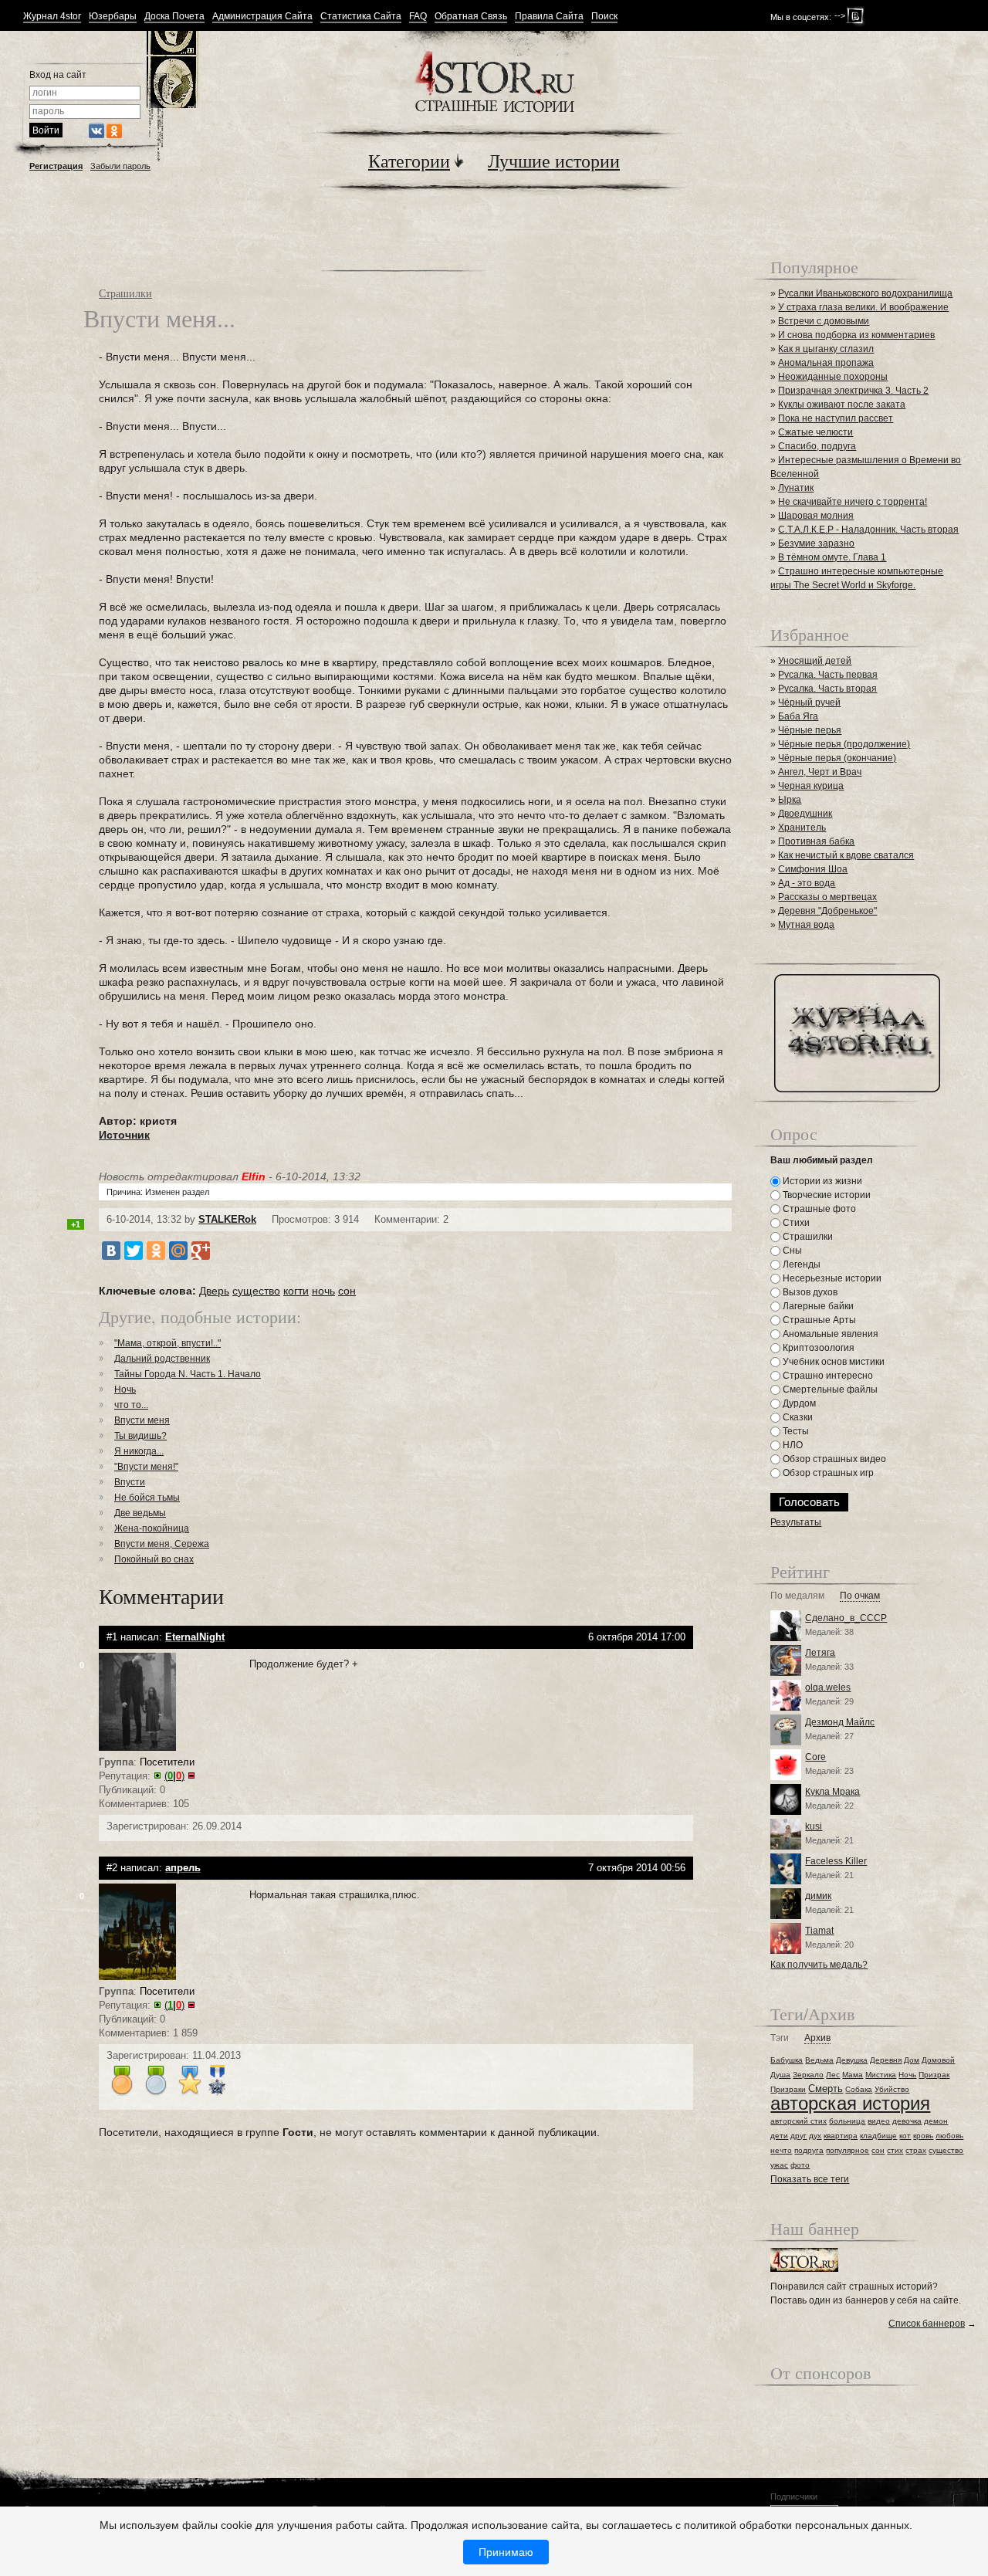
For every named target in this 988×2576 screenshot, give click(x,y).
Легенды (800, 1264)
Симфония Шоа (813, 869)
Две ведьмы (140, 1513)
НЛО (792, 1445)
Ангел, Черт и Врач (820, 772)
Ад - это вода (807, 883)
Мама (853, 2075)
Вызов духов (809, 1292)
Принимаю (506, 2552)
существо (256, 1291)
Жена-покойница (152, 1528)
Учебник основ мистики (832, 1362)
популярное (848, 2150)
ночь (323, 1291)
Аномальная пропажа (826, 363)
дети (779, 2136)
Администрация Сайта (262, 17)
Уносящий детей (815, 661)
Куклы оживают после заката (842, 405)
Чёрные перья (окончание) (837, 758)
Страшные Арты (818, 1320)
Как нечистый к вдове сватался (846, 855)
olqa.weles (828, 1687)
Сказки (797, 1417)
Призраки (788, 2089)
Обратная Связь (471, 17)
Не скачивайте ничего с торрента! (853, 502)
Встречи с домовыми (824, 321)
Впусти (130, 1482)
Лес (833, 2075)
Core (815, 1757)
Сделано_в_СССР (846, 1618)
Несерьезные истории (831, 1278)
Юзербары (113, 17)
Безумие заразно (816, 543)
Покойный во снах (154, 1559)
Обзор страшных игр (827, 1473)
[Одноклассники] (156, 1251)
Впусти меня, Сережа (162, 1544)
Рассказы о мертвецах (827, 897)
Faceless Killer (836, 1861)
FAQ (418, 17)
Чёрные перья (810, 730)
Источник (124, 1135)
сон (347, 1291)
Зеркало (808, 2075)
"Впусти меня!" (146, 1467)
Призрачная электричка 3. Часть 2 (853, 391)
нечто (781, 2150)
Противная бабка (816, 841)
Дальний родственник (162, 1359)
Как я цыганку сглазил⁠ (826, 349)
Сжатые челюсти (815, 432)
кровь (923, 2136)
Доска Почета (174, 17)
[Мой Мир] (178, 1251)
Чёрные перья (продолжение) (844, 744)
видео (879, 2121)
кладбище (878, 2136)
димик (818, 1896)
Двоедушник (805, 814)
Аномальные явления (829, 1334)
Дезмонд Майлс (840, 1722)
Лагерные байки (817, 1306)
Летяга (820, 1653)
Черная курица (811, 786)
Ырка (790, 800)
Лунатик (796, 488)
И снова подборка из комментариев (856, 335)
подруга (809, 2150)
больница (847, 2121)
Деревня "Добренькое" (827, 911)
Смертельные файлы (829, 1390)
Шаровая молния (816, 516)
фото (800, 2165)
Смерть (826, 2089)
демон (936, 2121)
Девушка (852, 2060)
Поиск (604, 17)
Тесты (795, 1431)
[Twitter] (134, 1251)
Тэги (780, 2038)
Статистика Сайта (361, 17)
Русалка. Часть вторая (827, 689)
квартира (841, 2136)
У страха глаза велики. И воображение (863, 307)
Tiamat (819, 1931)
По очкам (860, 1596)
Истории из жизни (821, 1181)
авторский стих (799, 2121)
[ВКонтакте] (111, 1251)
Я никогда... (139, 1451)
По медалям (797, 1596)
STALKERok (227, 1219)
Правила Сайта (549, 17)
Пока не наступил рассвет (836, 418)
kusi (814, 1826)
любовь (949, 2136)
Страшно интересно (827, 1376)
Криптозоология (817, 1348)
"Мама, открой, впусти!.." (167, 1343)
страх (916, 2150)
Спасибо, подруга (817, 446)
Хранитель (802, 828)
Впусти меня (142, 1420)
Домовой (938, 2060)
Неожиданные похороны (833, 377)
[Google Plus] (201, 1251)
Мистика (881, 2075)
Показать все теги (810, 2179)
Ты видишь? (140, 1436)
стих (895, 2150)
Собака (859, 2089)
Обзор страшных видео (833, 1459)
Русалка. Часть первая (828, 675)
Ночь (125, 1390)
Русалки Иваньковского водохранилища (865, 293)
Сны (791, 1251)
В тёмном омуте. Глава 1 (832, 557)
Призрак (934, 2075)
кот (905, 2136)
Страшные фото (818, 1209)
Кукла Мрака (832, 1792)
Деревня (886, 2060)
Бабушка (787, 2060)
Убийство (892, 2089)
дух (815, 2136)
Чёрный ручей (809, 702)
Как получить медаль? (819, 1965)
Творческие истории (826, 1195)
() (174, 1776)
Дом (912, 2060)
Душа (780, 2075)
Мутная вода (806, 925)
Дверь (214, 1291)
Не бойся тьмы (147, 1498)
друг (799, 2136)
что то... (131, 1405)
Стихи (795, 1223)
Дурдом (798, 1403)
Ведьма (819, 2060)
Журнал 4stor (52, 17)
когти (296, 1291)
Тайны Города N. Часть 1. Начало (188, 1374)
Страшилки (125, 293)
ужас (779, 2165)
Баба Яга (798, 716)
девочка (907, 2121)
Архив (817, 2038)
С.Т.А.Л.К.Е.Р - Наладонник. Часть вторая (868, 530)
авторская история (850, 2103)
